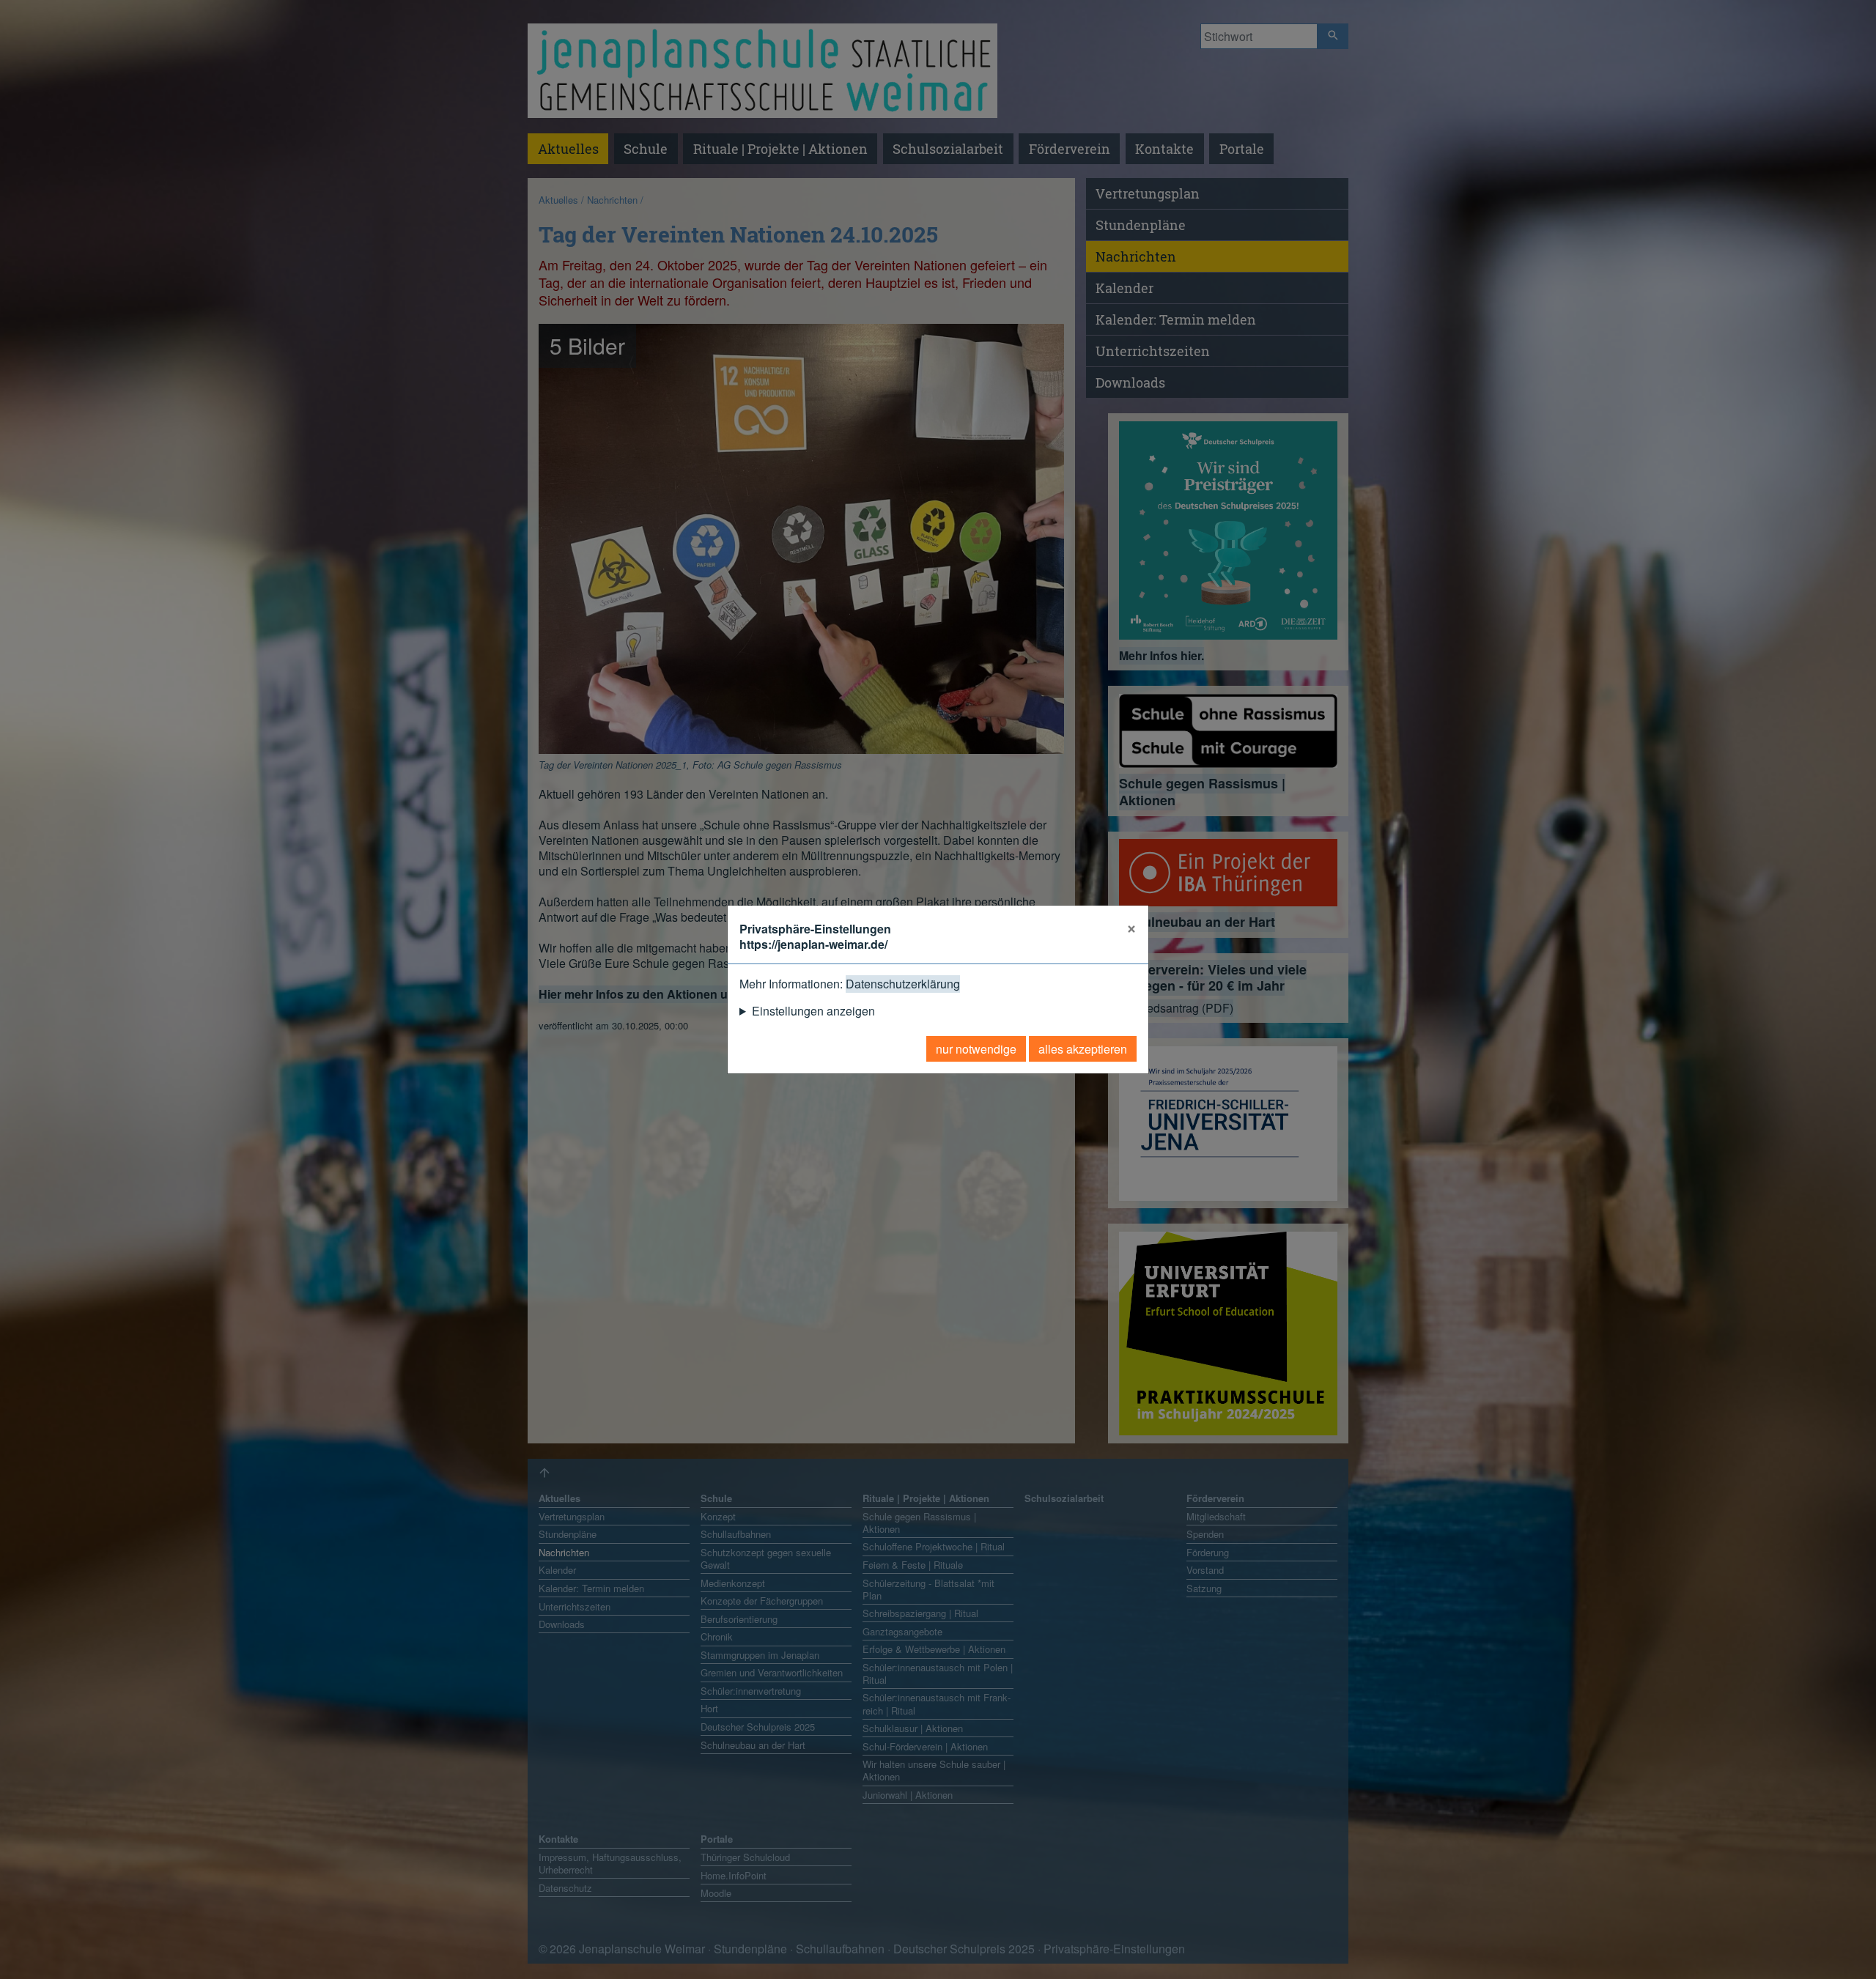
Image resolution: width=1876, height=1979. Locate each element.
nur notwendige (976, 1049)
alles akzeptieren (1083, 1049)
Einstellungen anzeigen (813, 1011)
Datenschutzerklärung (903, 984)
